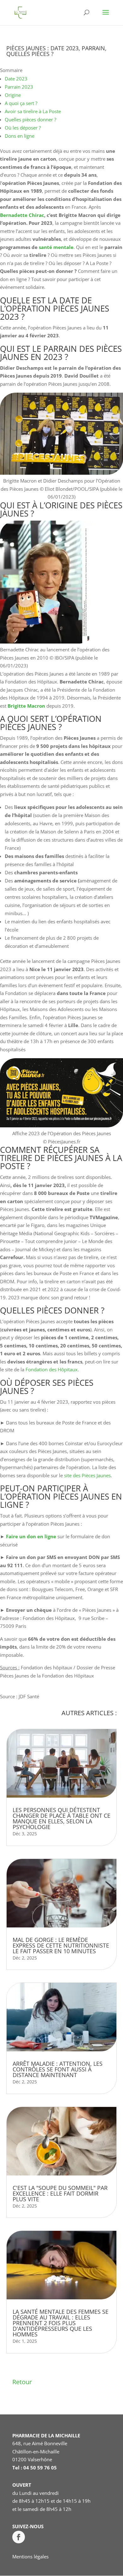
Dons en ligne (20, 136)
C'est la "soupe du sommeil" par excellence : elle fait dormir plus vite (60, 2193)
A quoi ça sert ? (21, 103)
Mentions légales (30, 2557)
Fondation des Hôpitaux (52, 1369)
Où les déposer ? (23, 128)
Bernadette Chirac (22, 215)
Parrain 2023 (19, 87)
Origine (13, 95)
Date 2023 (16, 79)
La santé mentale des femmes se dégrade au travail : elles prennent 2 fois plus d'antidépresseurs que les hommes (61, 2323)
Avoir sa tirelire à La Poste (33, 111)
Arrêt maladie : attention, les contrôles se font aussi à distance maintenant (58, 2069)
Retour (22, 2382)
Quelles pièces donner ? (30, 119)
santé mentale (56, 247)
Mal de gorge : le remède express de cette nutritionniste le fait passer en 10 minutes (61, 1945)
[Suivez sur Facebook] (19, 2537)
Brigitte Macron (26, 706)
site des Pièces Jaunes (87, 1475)
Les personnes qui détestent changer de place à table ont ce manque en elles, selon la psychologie (61, 1818)
